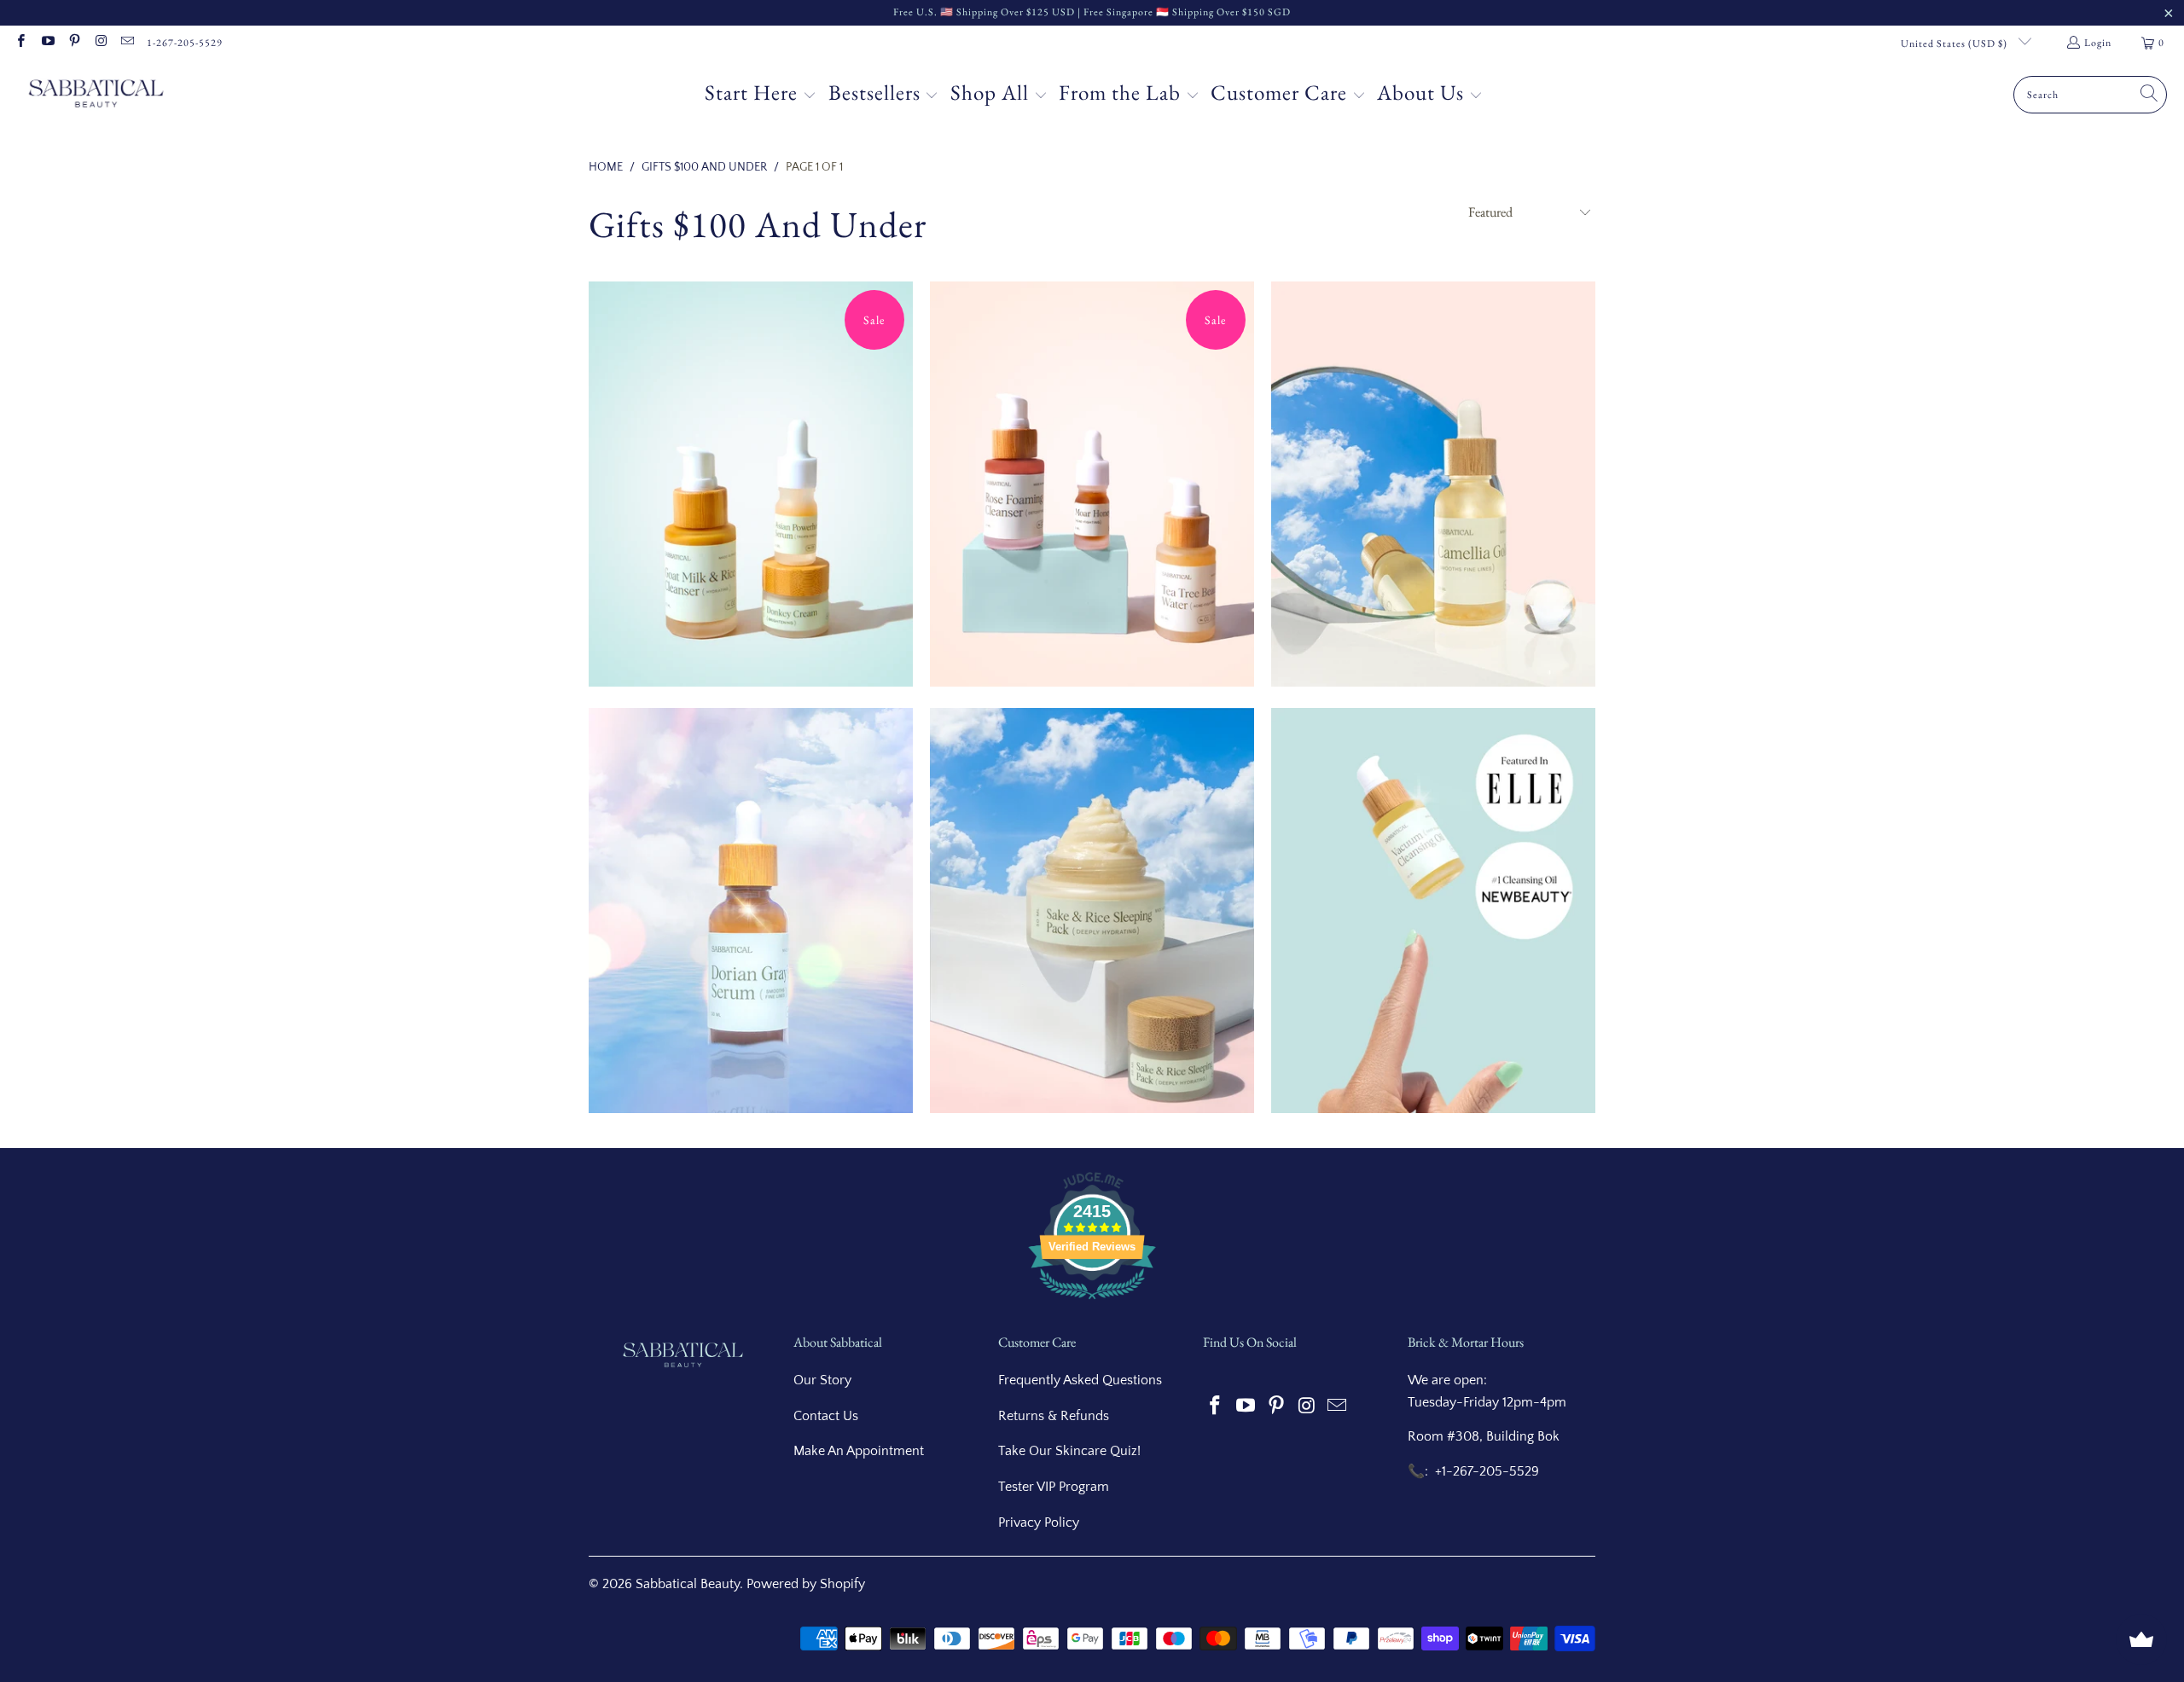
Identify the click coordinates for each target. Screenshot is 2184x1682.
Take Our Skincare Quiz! (1069, 1451)
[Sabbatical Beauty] (96, 95)
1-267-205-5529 (185, 43)
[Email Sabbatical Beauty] (127, 43)
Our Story (822, 1380)
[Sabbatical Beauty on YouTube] (46, 43)
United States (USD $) (1955, 43)
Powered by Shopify (806, 1584)
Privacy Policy (1039, 1522)
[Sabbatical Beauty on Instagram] (100, 43)
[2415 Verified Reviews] (1092, 1302)
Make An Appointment (859, 1451)
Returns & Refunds (1054, 1416)
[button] (761, 95)
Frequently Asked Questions (1080, 1380)
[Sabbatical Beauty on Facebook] (20, 43)
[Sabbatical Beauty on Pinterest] (74, 43)
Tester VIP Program (1054, 1487)
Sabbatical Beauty (688, 1584)
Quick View (751, 563)
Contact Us (826, 1416)
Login (2098, 43)
